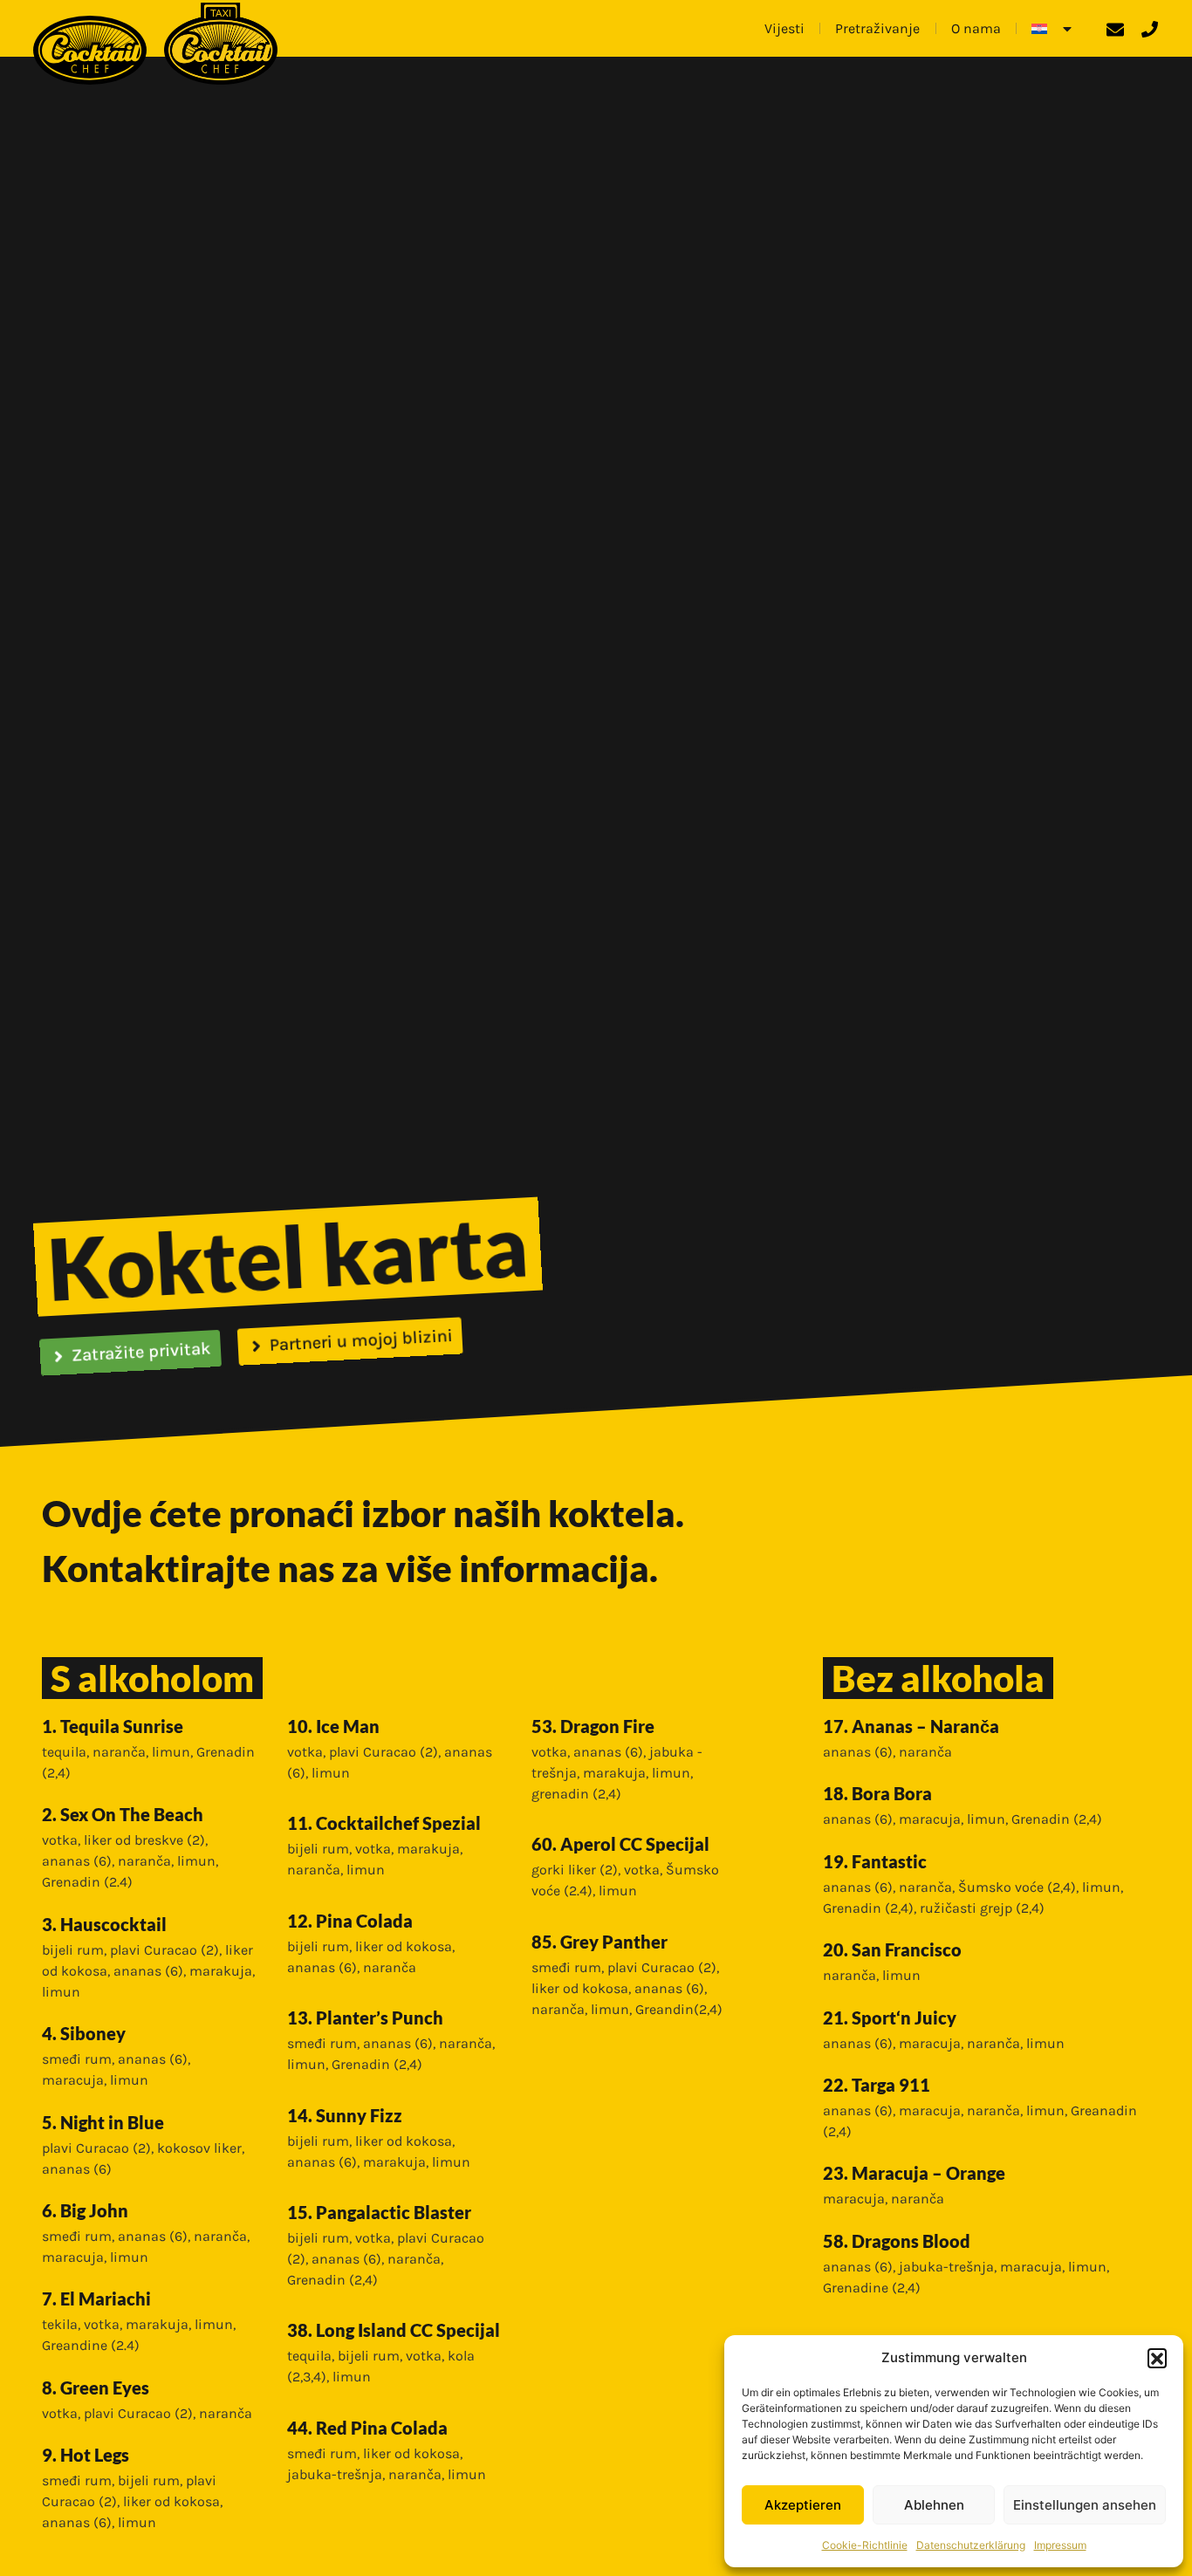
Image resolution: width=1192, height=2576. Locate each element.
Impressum (1060, 2545)
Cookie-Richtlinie (865, 2545)
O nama (976, 28)
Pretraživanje (877, 28)
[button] (1157, 2358)
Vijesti (784, 28)
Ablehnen (934, 2505)
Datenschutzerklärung (971, 2545)
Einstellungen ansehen (1085, 2505)
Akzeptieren (803, 2505)
